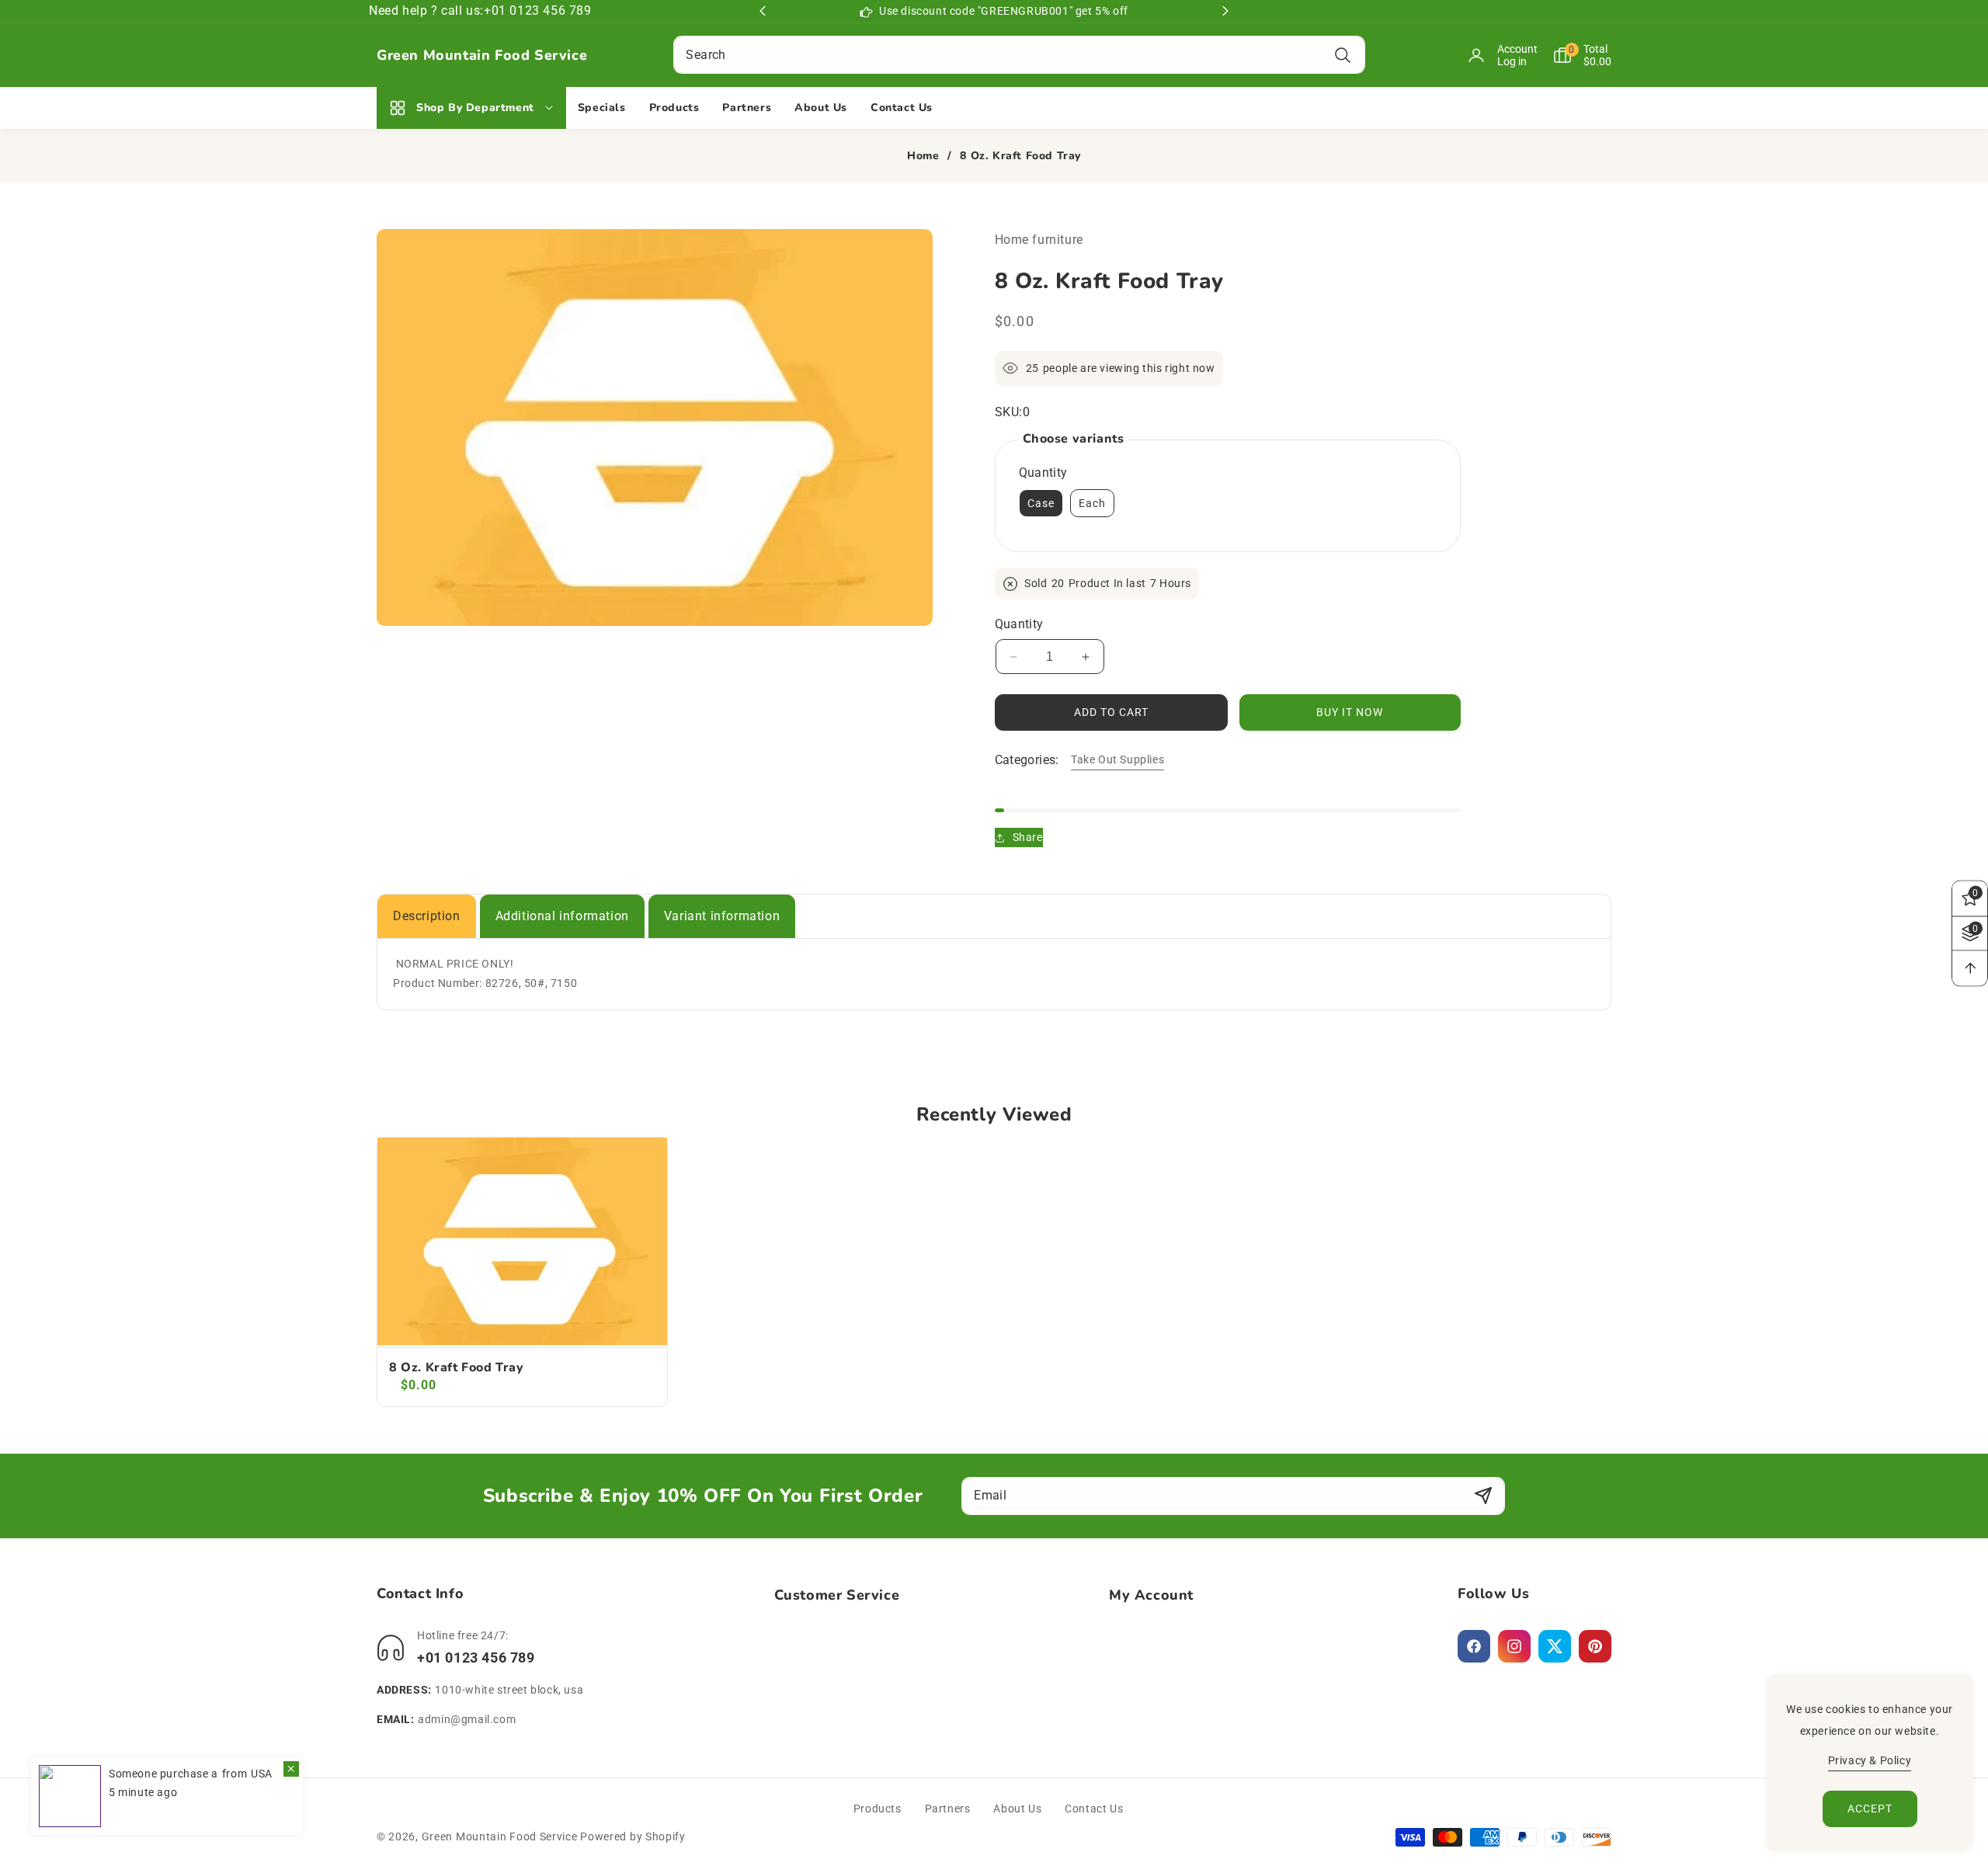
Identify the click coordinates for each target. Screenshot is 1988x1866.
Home (923, 156)
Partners (948, 1809)
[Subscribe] (1483, 1496)
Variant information (722, 916)
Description (427, 916)
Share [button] (1028, 837)
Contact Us (1094, 1809)
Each (1092, 503)
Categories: (1027, 760)
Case (1041, 503)
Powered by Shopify (633, 1836)
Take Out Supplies (1117, 759)
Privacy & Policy (1870, 1760)
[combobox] (1019, 55)
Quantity (1019, 624)
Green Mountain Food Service (500, 1836)
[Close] (291, 1769)
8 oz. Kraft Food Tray (457, 1368)
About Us (1017, 1809)
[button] (1574, 55)
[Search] (1343, 55)
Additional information (562, 916)
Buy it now (1350, 712)
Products (878, 1809)
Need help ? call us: (426, 10)
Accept (1870, 1809)
